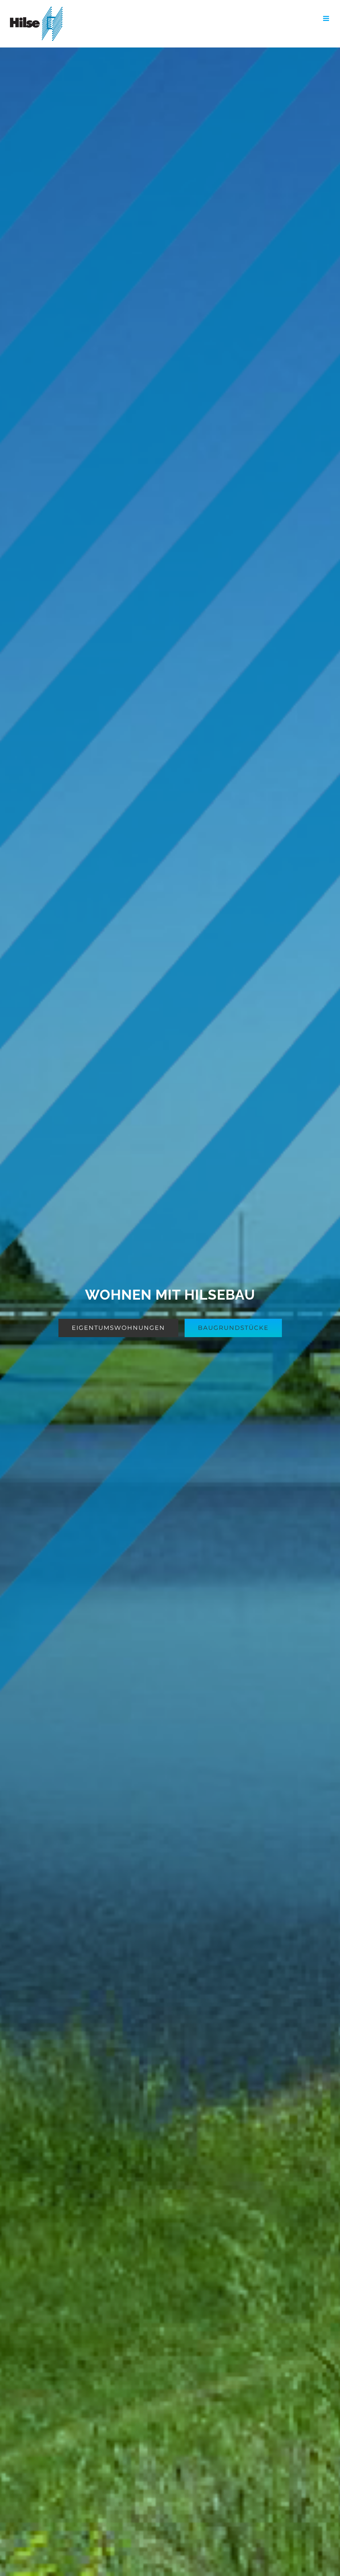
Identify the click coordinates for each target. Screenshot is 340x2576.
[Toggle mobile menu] (327, 18)
